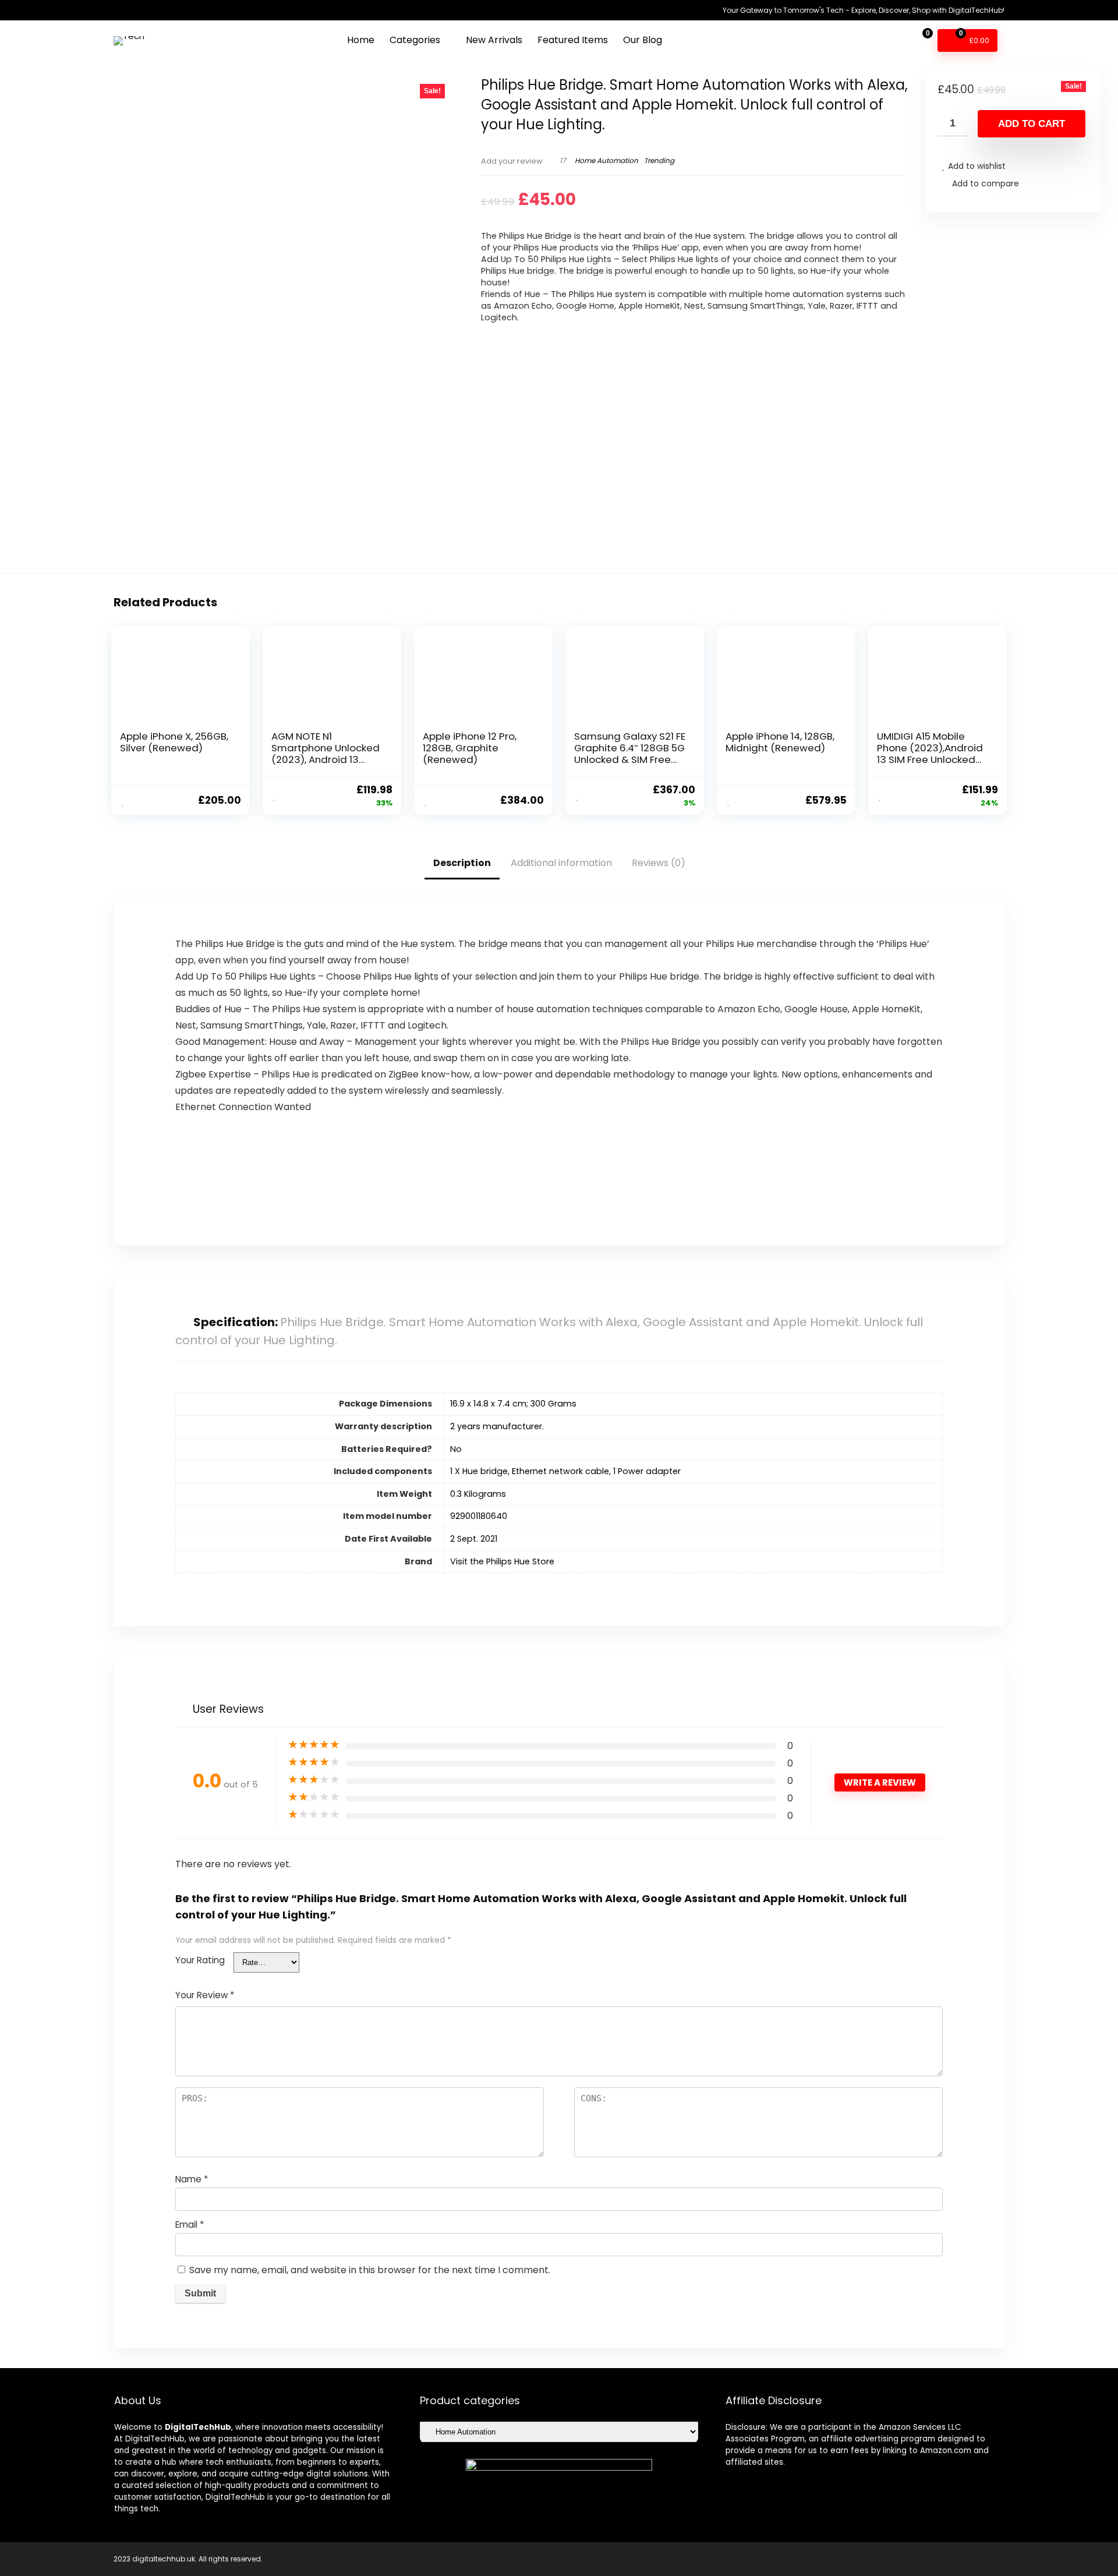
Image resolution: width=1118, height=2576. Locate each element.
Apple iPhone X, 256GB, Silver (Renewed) (174, 742)
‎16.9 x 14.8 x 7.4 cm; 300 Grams (513, 1404)
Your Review (205, 1995)
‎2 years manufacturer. (497, 1426)
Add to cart (1032, 124)
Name (192, 2179)
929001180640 (479, 1516)
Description (462, 863)
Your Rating (200, 1960)
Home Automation (606, 160)
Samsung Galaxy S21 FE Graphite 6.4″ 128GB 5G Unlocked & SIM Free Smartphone (630, 754)
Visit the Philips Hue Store (502, 1561)
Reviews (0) (659, 863)
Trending (659, 160)
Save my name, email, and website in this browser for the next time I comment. (370, 2270)
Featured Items (573, 40)
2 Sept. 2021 (474, 1539)
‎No (456, 1449)
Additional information (561, 863)
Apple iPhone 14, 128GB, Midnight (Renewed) (780, 742)
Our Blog (643, 40)
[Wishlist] (893, 40)
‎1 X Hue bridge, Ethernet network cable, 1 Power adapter (565, 1471)
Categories (415, 40)
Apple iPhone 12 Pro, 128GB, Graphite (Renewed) (470, 748)
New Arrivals (494, 40)
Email (190, 2225)
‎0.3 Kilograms (478, 1494)
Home (361, 40)
